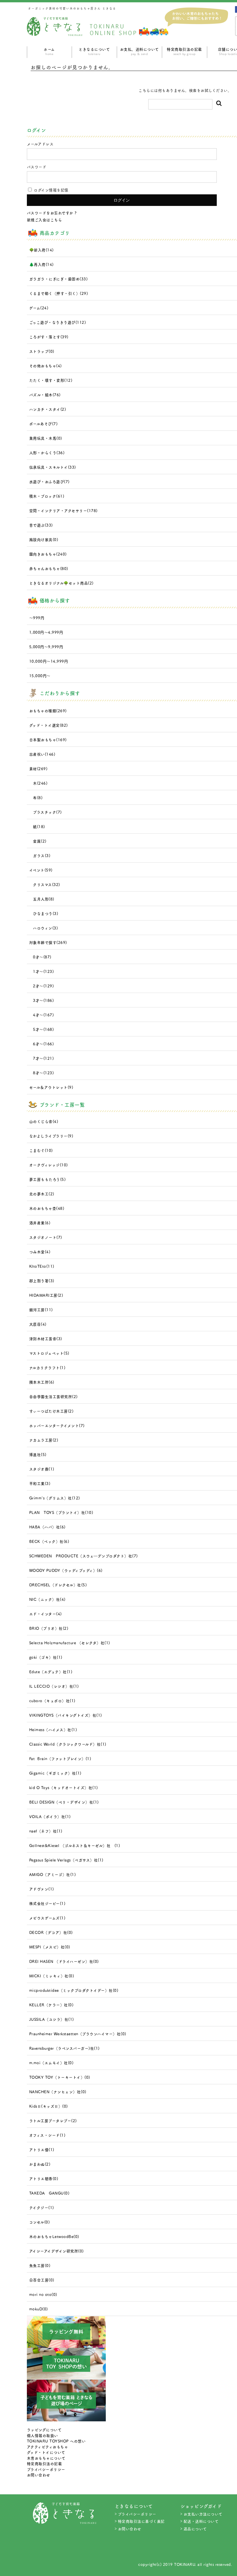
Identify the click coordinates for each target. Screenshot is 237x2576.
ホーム (49, 51)
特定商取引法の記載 (184, 51)
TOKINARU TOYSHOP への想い (56, 2441)
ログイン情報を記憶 (51, 190)
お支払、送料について (139, 51)
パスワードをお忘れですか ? (52, 213)
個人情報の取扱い (42, 2435)
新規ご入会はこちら (45, 220)
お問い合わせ (39, 2475)
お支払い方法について (203, 2514)
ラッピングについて (44, 2430)
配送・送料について (201, 2521)
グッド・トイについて (46, 2452)
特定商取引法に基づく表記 (141, 2521)
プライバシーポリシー (46, 2469)
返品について (195, 2529)
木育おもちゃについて (46, 2458)
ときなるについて (94, 51)
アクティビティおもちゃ (48, 2447)
